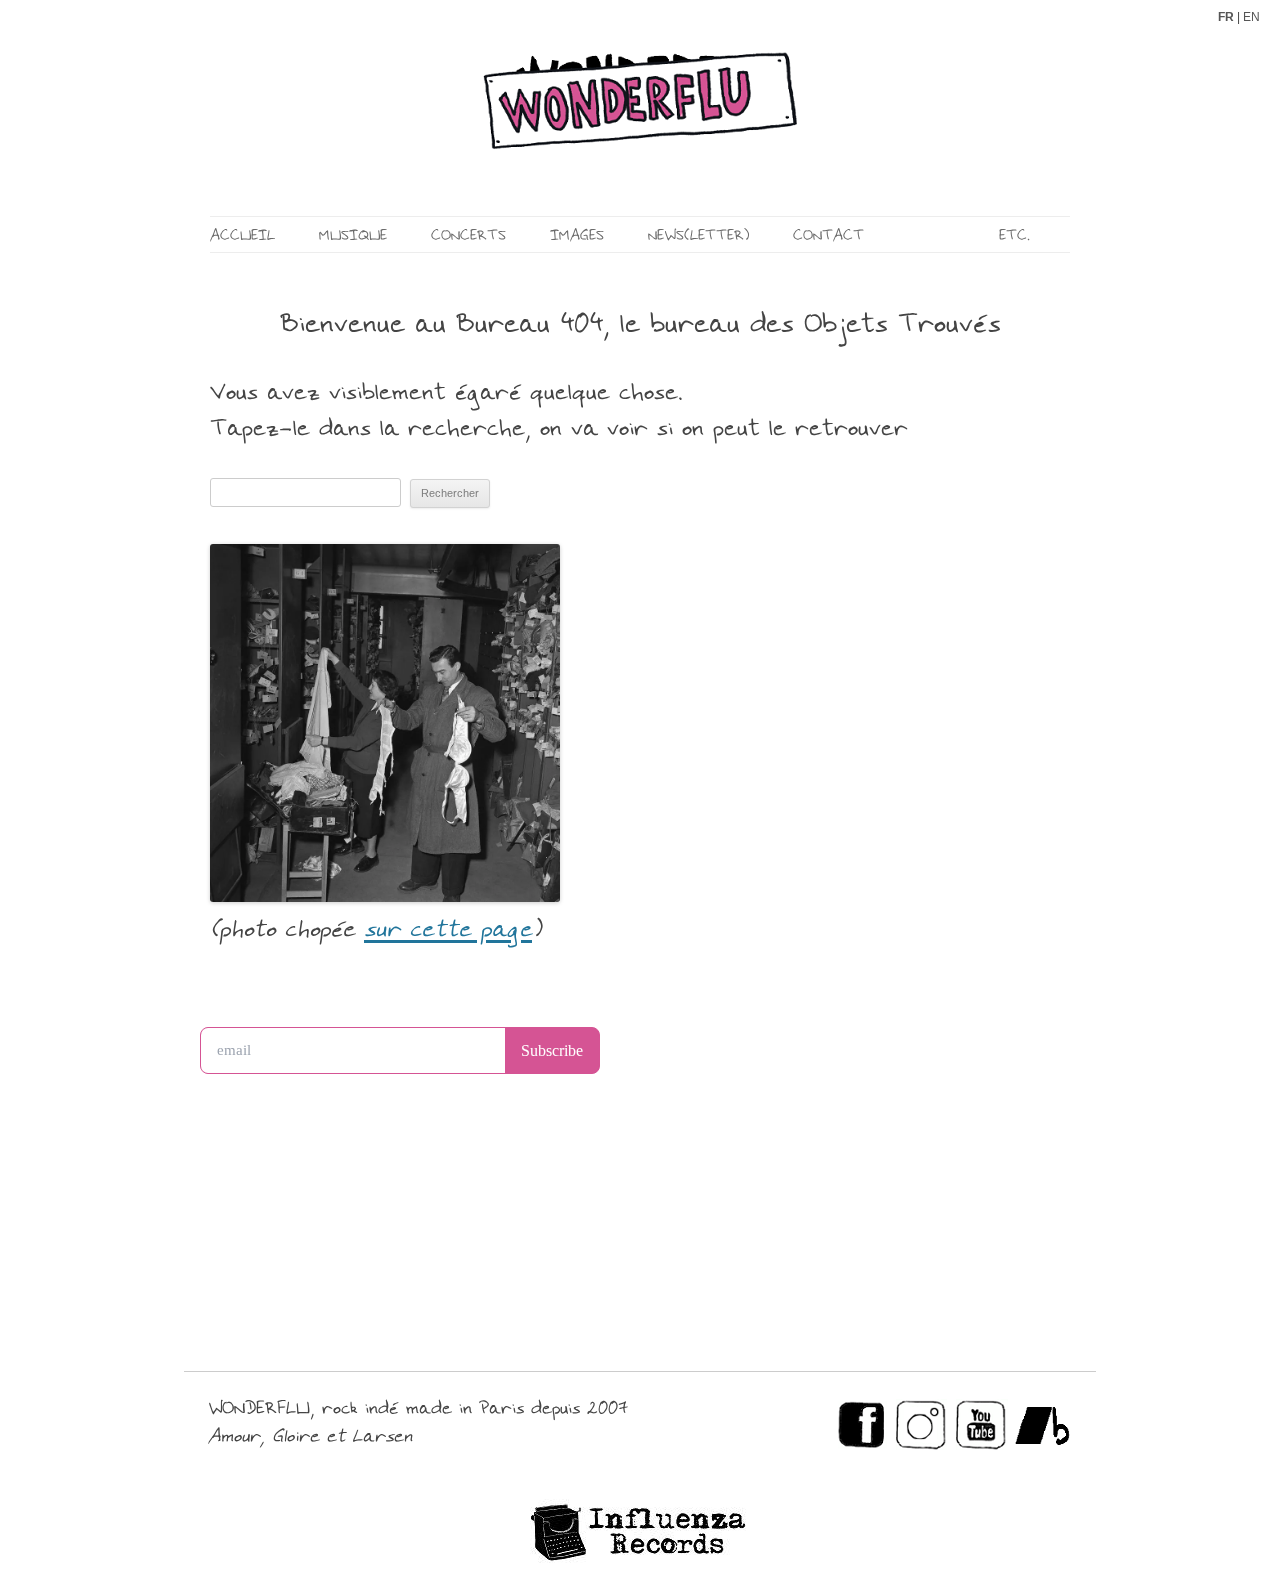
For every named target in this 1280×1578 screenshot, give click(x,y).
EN (1251, 17)
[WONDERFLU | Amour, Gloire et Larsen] (640, 119)
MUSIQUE (353, 236)
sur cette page (448, 931)
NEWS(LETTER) (698, 236)
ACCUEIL (242, 236)
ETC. (1014, 236)
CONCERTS (468, 236)
